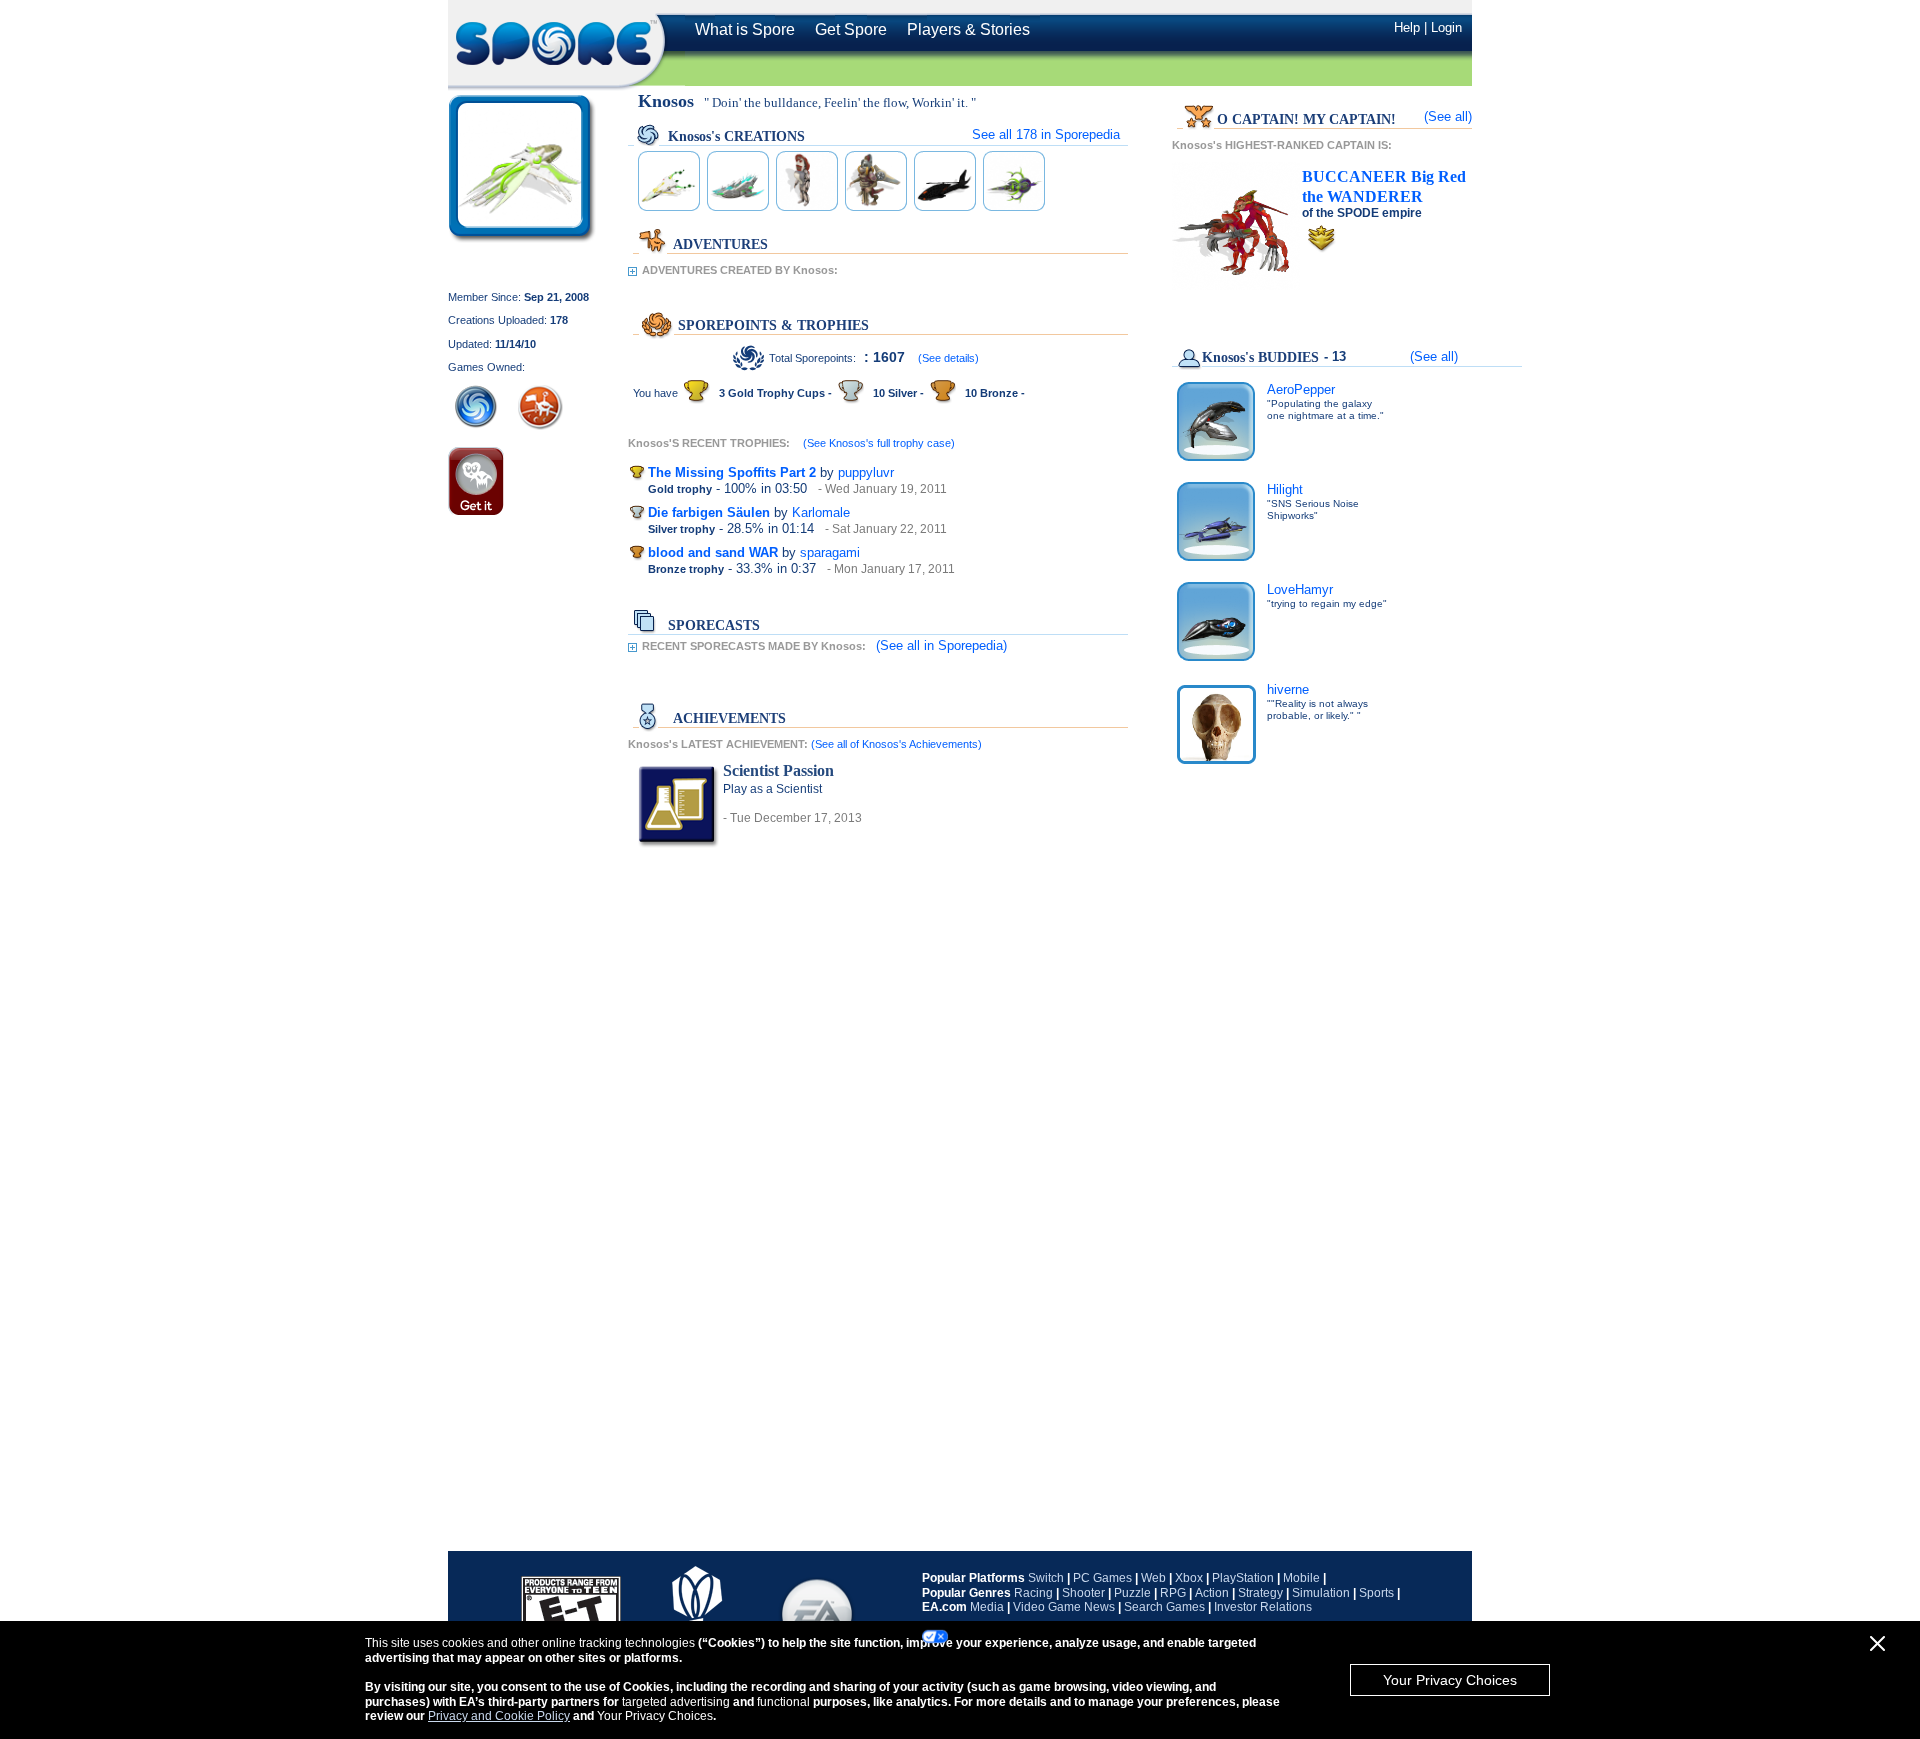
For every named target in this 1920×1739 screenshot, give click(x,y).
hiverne (1288, 689)
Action (1212, 1593)
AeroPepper (1301, 389)
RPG (1173, 1593)
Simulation (1321, 1593)
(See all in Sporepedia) (941, 645)
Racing (1033, 1593)
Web (1153, 1578)
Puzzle (1132, 1593)
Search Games (1164, 1607)
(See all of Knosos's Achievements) (896, 744)
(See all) (1448, 116)
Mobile (1301, 1578)
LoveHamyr (1300, 589)
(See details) (948, 358)
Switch (1046, 1578)
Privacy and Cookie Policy (499, 1716)
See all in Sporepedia (1046, 134)
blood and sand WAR (713, 552)
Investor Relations (1263, 1607)
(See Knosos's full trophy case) (879, 443)
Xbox (1189, 1578)
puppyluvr (866, 472)
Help (1407, 27)
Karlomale (821, 512)
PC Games (1102, 1578)
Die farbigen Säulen (709, 512)
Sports (1376, 1593)
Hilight (1285, 489)
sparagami (830, 552)
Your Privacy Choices (1450, 1680)
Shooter (1083, 1593)
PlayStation (1243, 1578)
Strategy (1260, 1593)
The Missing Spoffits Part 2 (732, 472)
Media (987, 1607)
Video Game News (1064, 1607)
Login (1446, 27)
